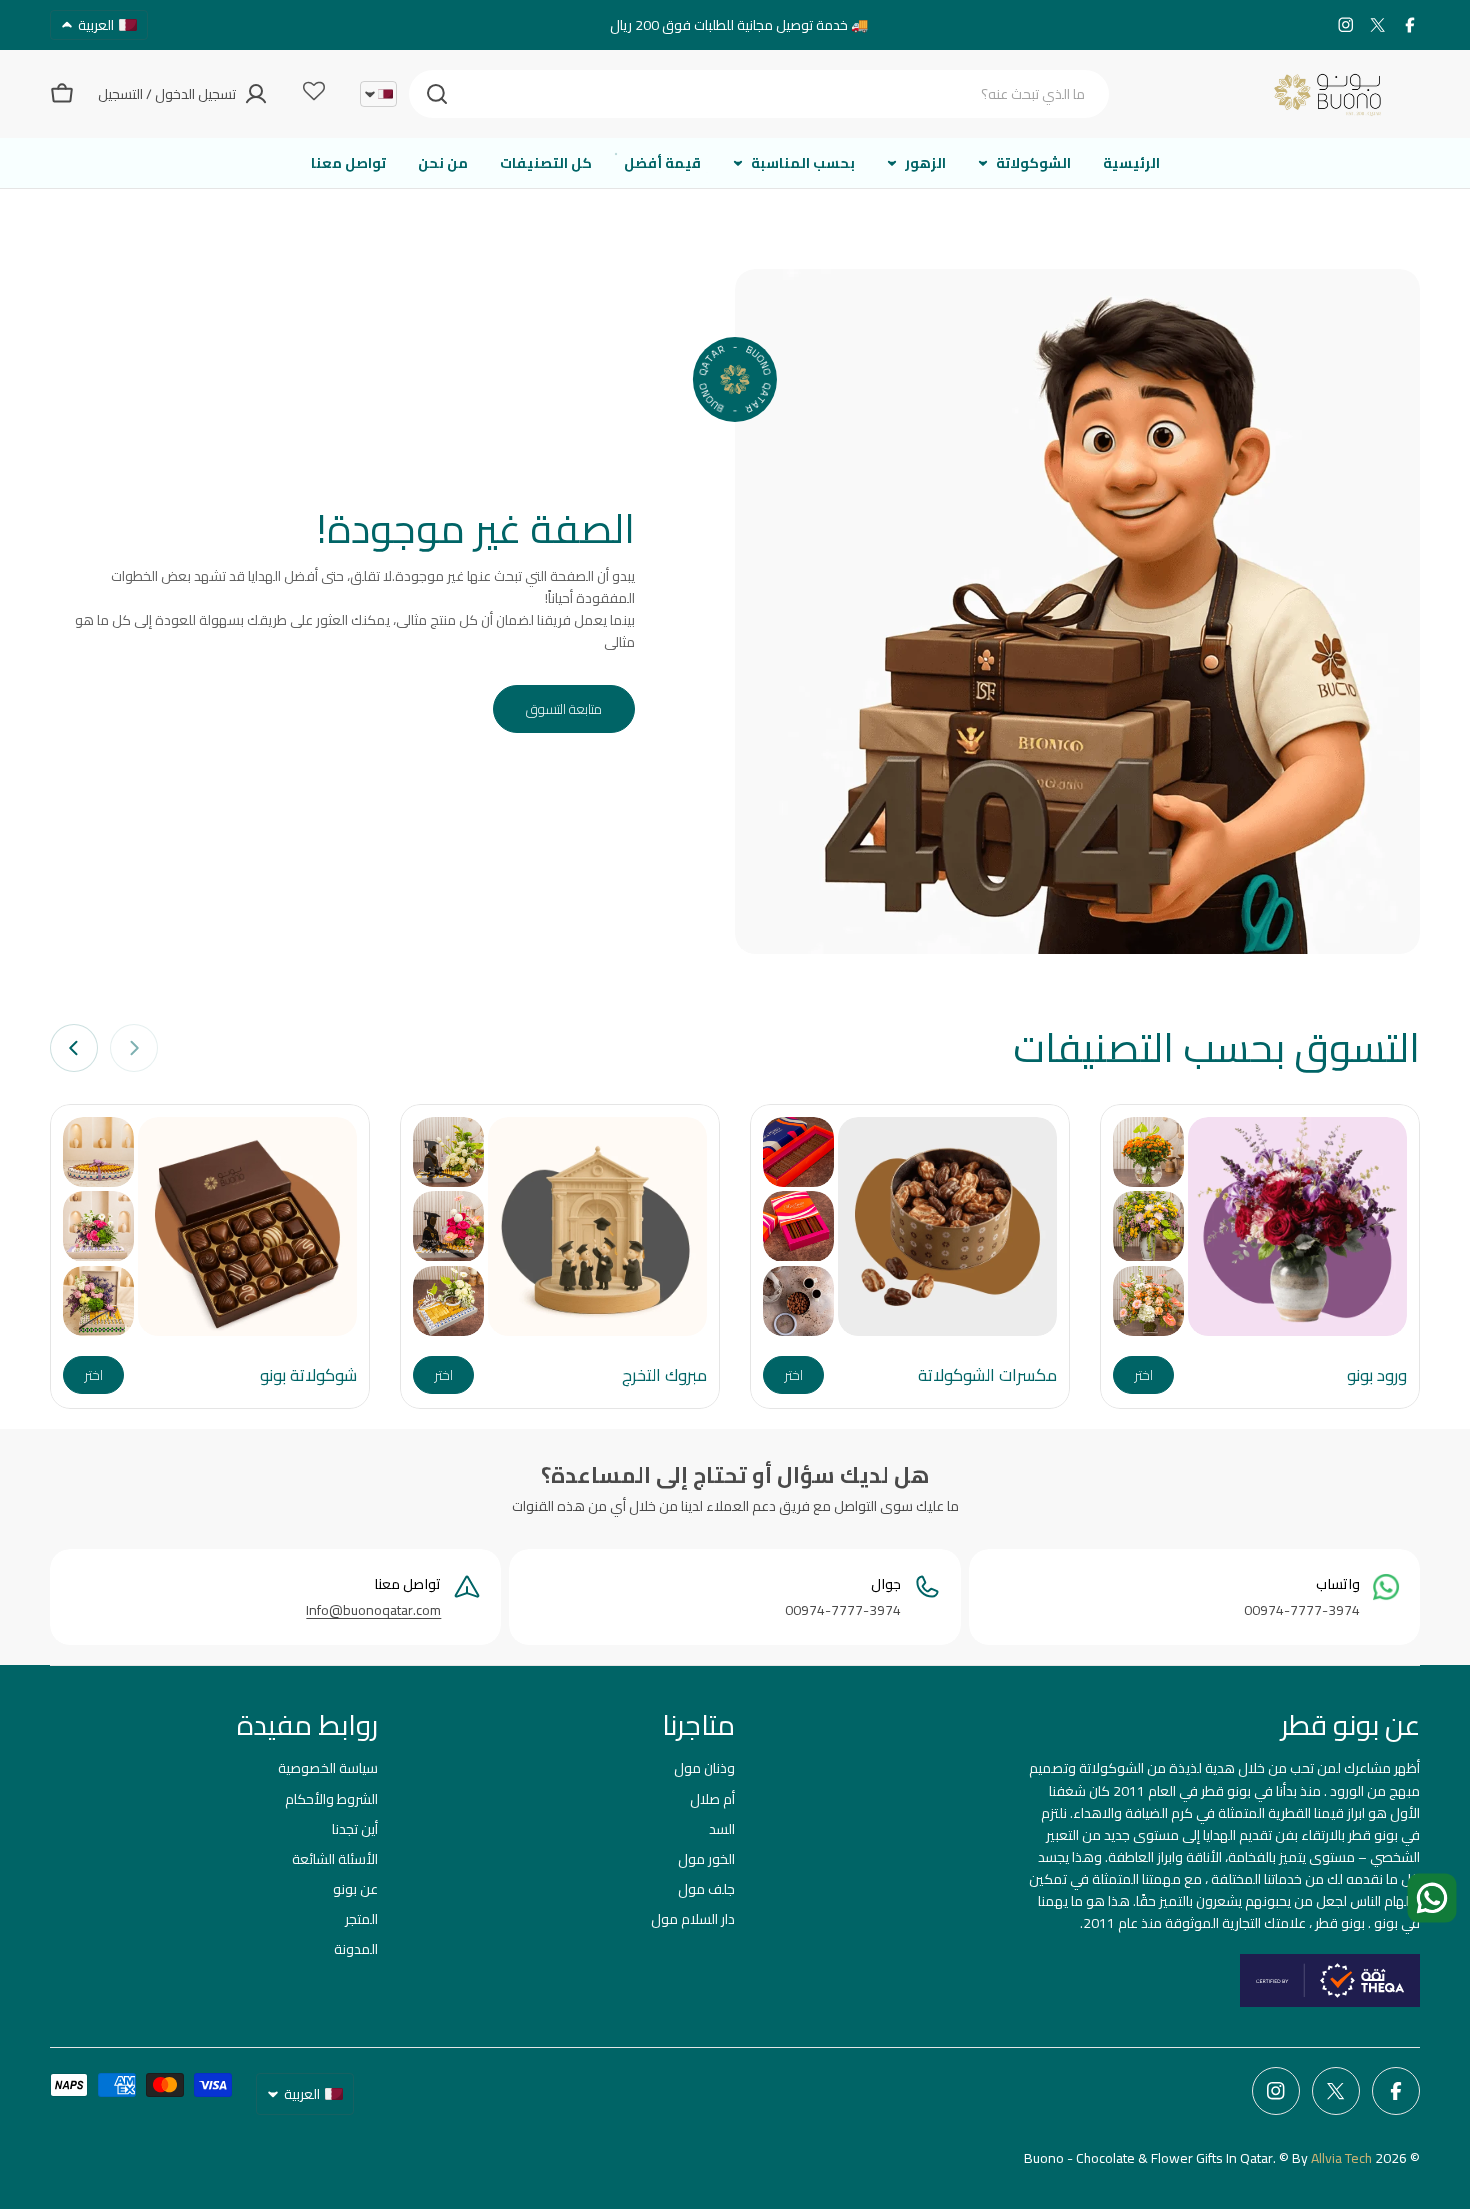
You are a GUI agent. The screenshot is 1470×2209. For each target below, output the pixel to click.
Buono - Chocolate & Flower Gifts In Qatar (1148, 2158)
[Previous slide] (134, 1048)
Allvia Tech (1341, 2158)
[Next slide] (74, 1048)
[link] (1148, 1152)
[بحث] (437, 94)
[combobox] (759, 94)
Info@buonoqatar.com (373, 1610)
